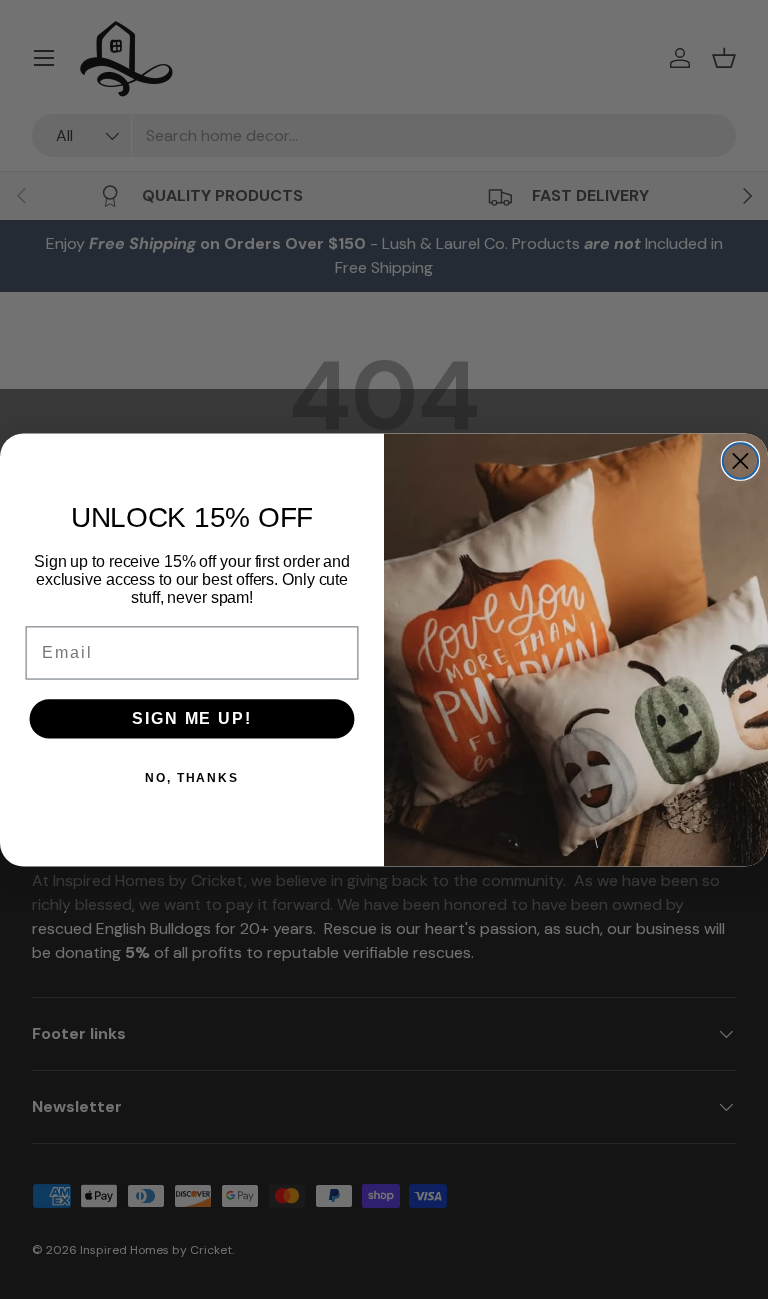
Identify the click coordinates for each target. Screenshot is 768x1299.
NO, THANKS (192, 778)
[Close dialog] (740, 460)
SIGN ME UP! (191, 718)
